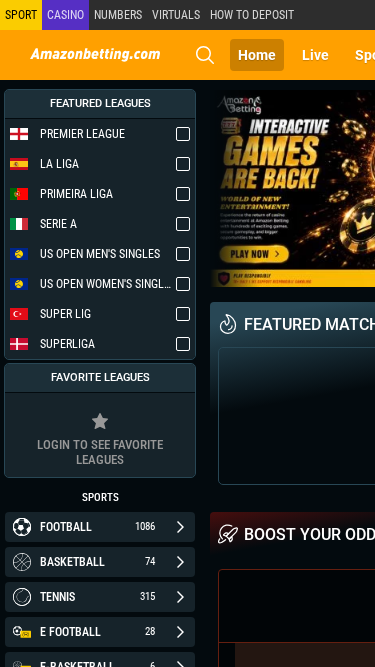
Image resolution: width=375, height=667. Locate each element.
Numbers (118, 15)
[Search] (205, 55)
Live (315, 55)
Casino (65, 15)
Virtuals (176, 15)
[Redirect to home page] (95, 55)
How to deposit (252, 15)
